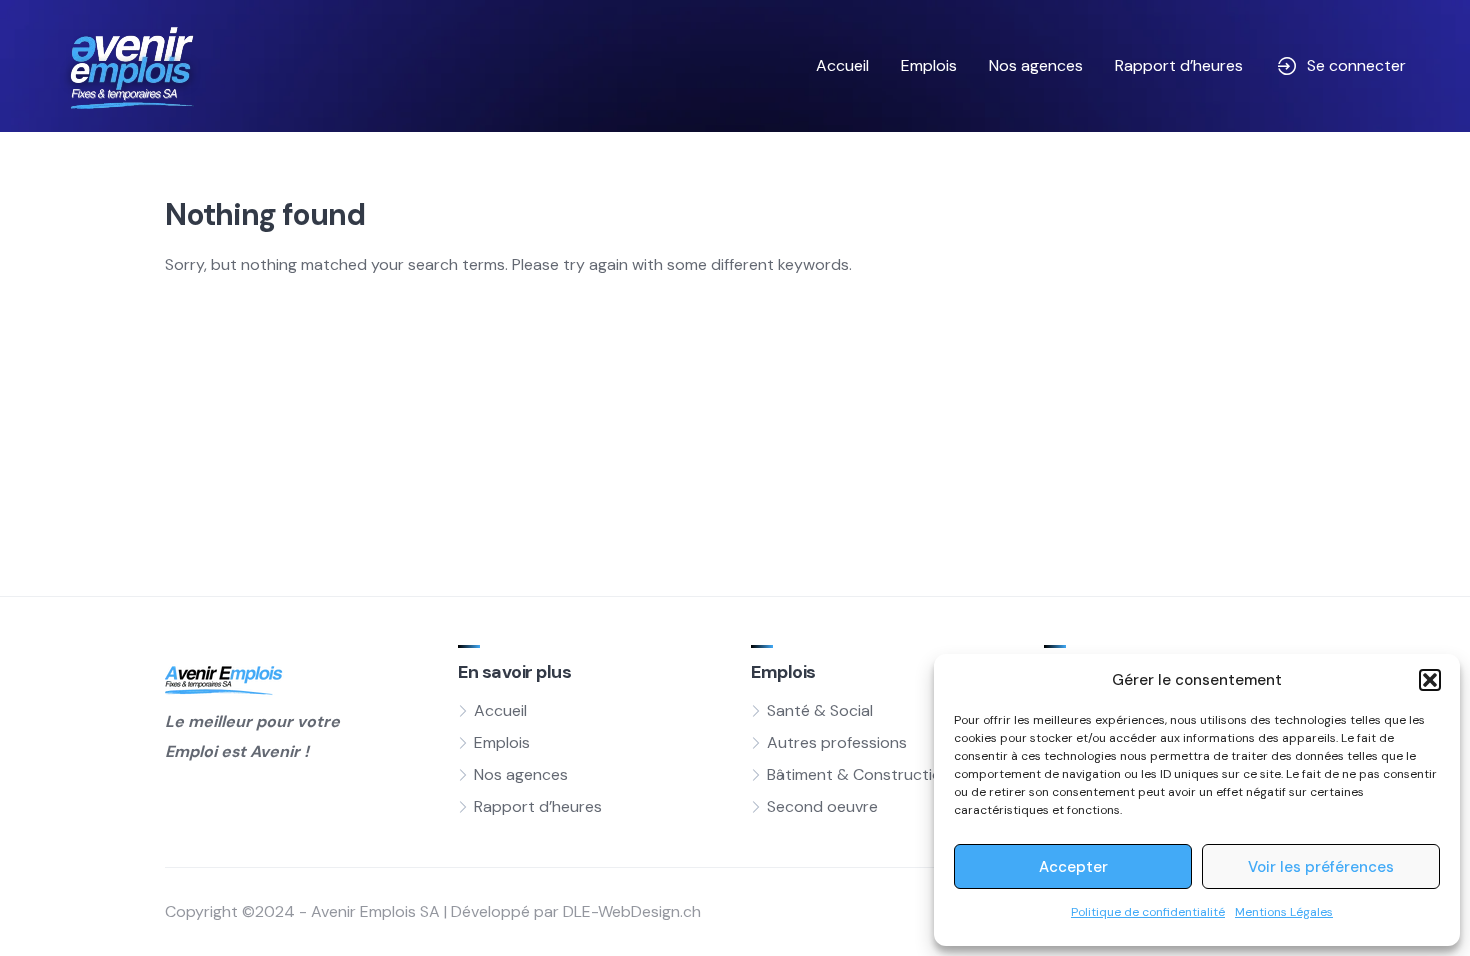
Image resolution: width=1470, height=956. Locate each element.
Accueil (842, 65)
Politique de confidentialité (1148, 912)
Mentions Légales (1284, 912)
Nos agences (1036, 65)
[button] (1430, 680)
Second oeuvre (822, 806)
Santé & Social (820, 710)
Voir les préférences (1321, 867)
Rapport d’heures (1179, 65)
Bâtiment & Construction (859, 774)
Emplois (929, 65)
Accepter (1073, 867)
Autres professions (837, 742)
